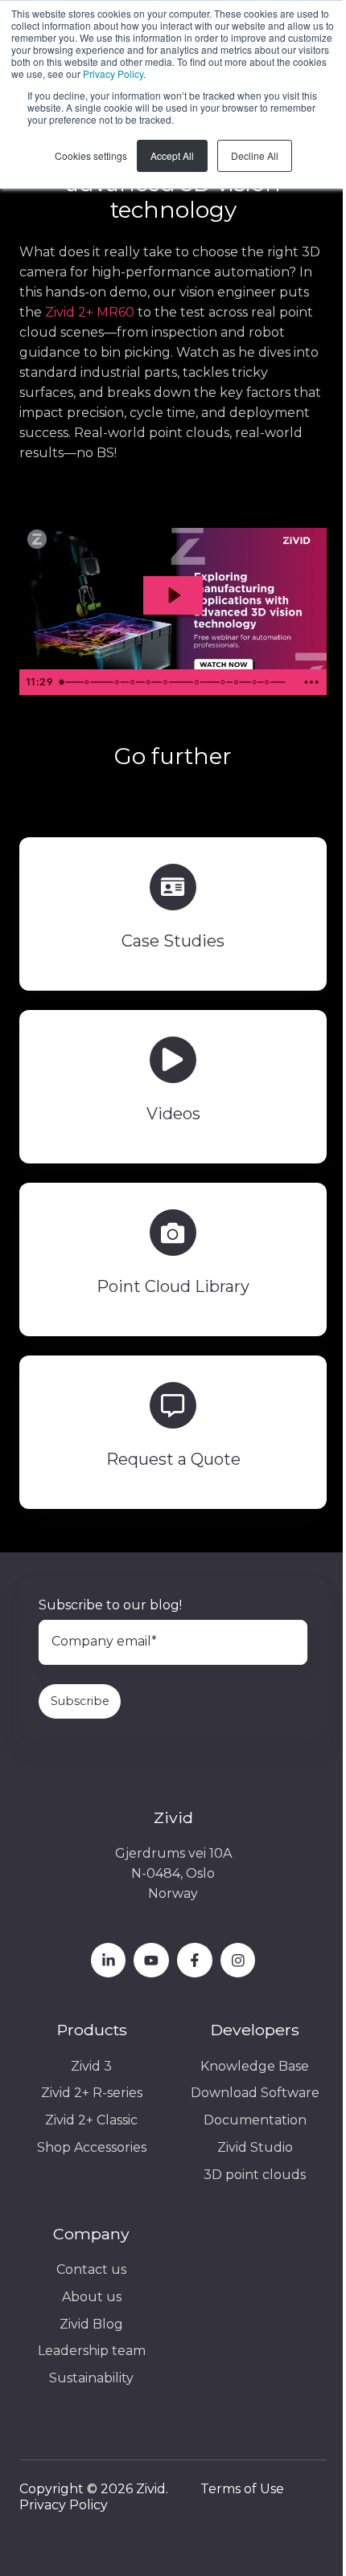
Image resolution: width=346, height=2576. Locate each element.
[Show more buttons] (311, 682)
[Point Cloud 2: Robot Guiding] (149, 682)
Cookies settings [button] (91, 155)
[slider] (175, 682)
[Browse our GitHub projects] (238, 1961)
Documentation (255, 2120)
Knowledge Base (255, 2066)
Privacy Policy (113, 74)
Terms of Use (242, 2489)
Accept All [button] (172, 155)
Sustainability (91, 2378)
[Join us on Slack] (195, 1961)
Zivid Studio (255, 2147)
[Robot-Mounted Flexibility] (239, 682)
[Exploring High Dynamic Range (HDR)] (133, 682)
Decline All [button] (255, 155)
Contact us (91, 2269)
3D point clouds (255, 2175)
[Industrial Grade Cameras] (226, 682)
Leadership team (92, 2351)
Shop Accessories (92, 2147)
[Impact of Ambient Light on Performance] (199, 682)
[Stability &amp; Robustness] (258, 682)
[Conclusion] (271, 682)
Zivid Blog (91, 2324)
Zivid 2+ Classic (91, 2120)
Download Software (255, 2093)
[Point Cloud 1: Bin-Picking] (86, 682)
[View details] (109, 1961)
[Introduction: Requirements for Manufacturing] (62, 682)
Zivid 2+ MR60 (90, 312)
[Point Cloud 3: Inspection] (167, 682)
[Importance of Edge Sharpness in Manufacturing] (118, 682)
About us (92, 2297)
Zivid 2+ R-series (92, 2093)
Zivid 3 (91, 2066)
